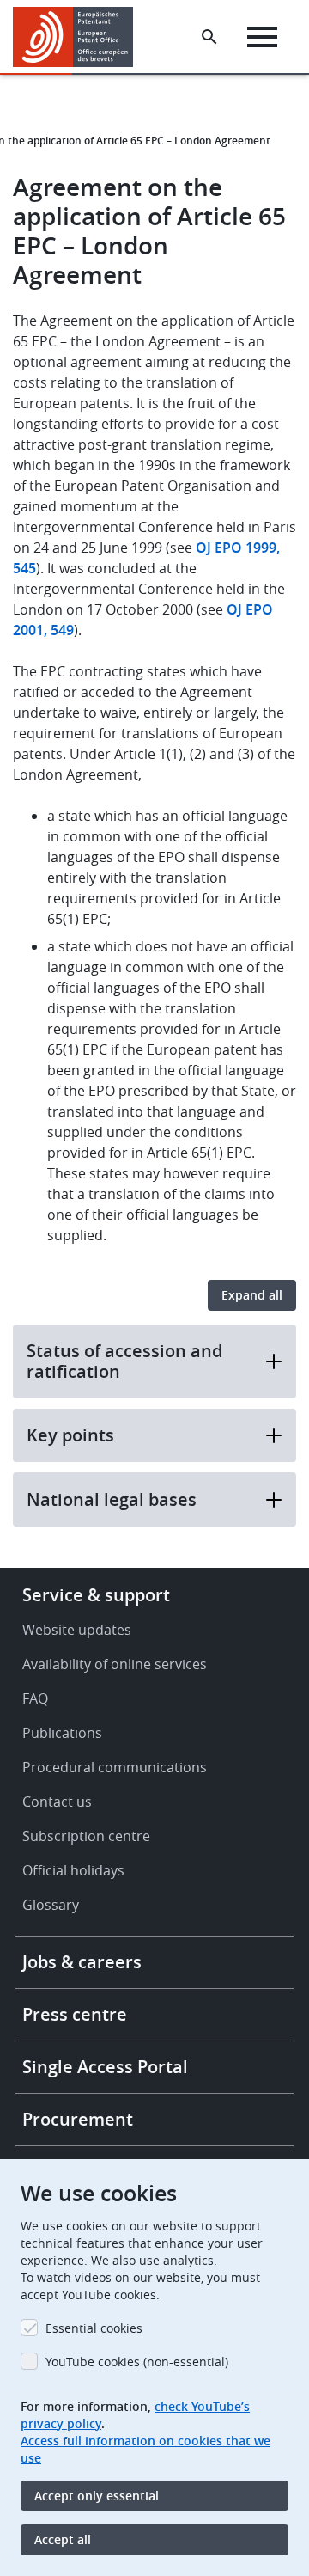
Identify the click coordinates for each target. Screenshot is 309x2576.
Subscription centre (86, 1836)
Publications (62, 1733)
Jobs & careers (82, 1962)
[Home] (79, 37)
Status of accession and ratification (124, 1361)
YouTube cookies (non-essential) (137, 2362)
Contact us (57, 1802)
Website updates (77, 1630)
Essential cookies (94, 2328)
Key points (70, 1435)
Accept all (63, 2539)
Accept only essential (97, 2496)
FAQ (35, 1698)
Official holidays (73, 1870)
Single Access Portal (105, 2067)
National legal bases (112, 1499)
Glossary (51, 1905)
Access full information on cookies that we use (145, 2449)
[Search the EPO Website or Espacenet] (209, 37)
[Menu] (262, 37)
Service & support (96, 1595)
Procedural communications (115, 1767)
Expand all (252, 1295)
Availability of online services (115, 1664)
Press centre (75, 2014)
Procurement (78, 2119)
